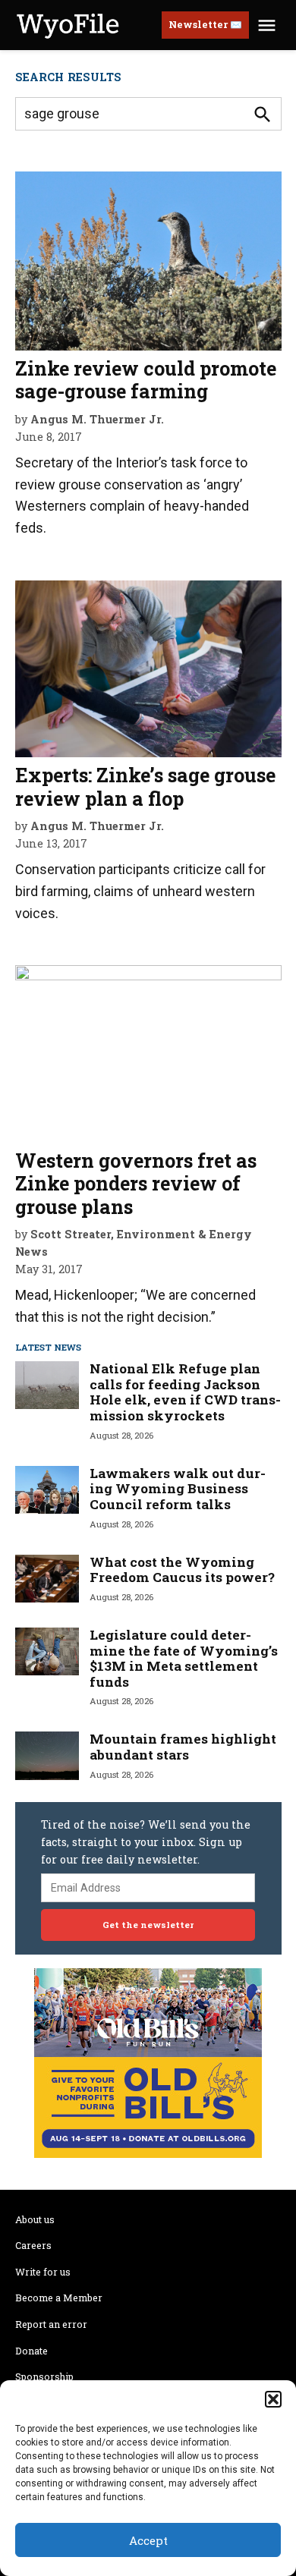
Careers (33, 2245)
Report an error (51, 2324)
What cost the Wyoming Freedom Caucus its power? (182, 1570)
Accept (148, 2540)
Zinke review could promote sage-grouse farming (146, 380)
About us (35, 2219)
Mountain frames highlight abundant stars (183, 1747)
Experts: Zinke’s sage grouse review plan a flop (145, 786)
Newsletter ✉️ (205, 24)
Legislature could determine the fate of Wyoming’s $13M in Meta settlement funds (184, 1658)
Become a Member (59, 2298)
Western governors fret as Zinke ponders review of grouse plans (136, 1183)
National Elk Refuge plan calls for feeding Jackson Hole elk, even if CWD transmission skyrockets (185, 1392)
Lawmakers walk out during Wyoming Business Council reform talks (178, 1489)
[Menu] (269, 25)
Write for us (43, 2272)
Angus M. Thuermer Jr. (97, 419)
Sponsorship (44, 2376)
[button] (273, 2399)
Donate (31, 2351)
